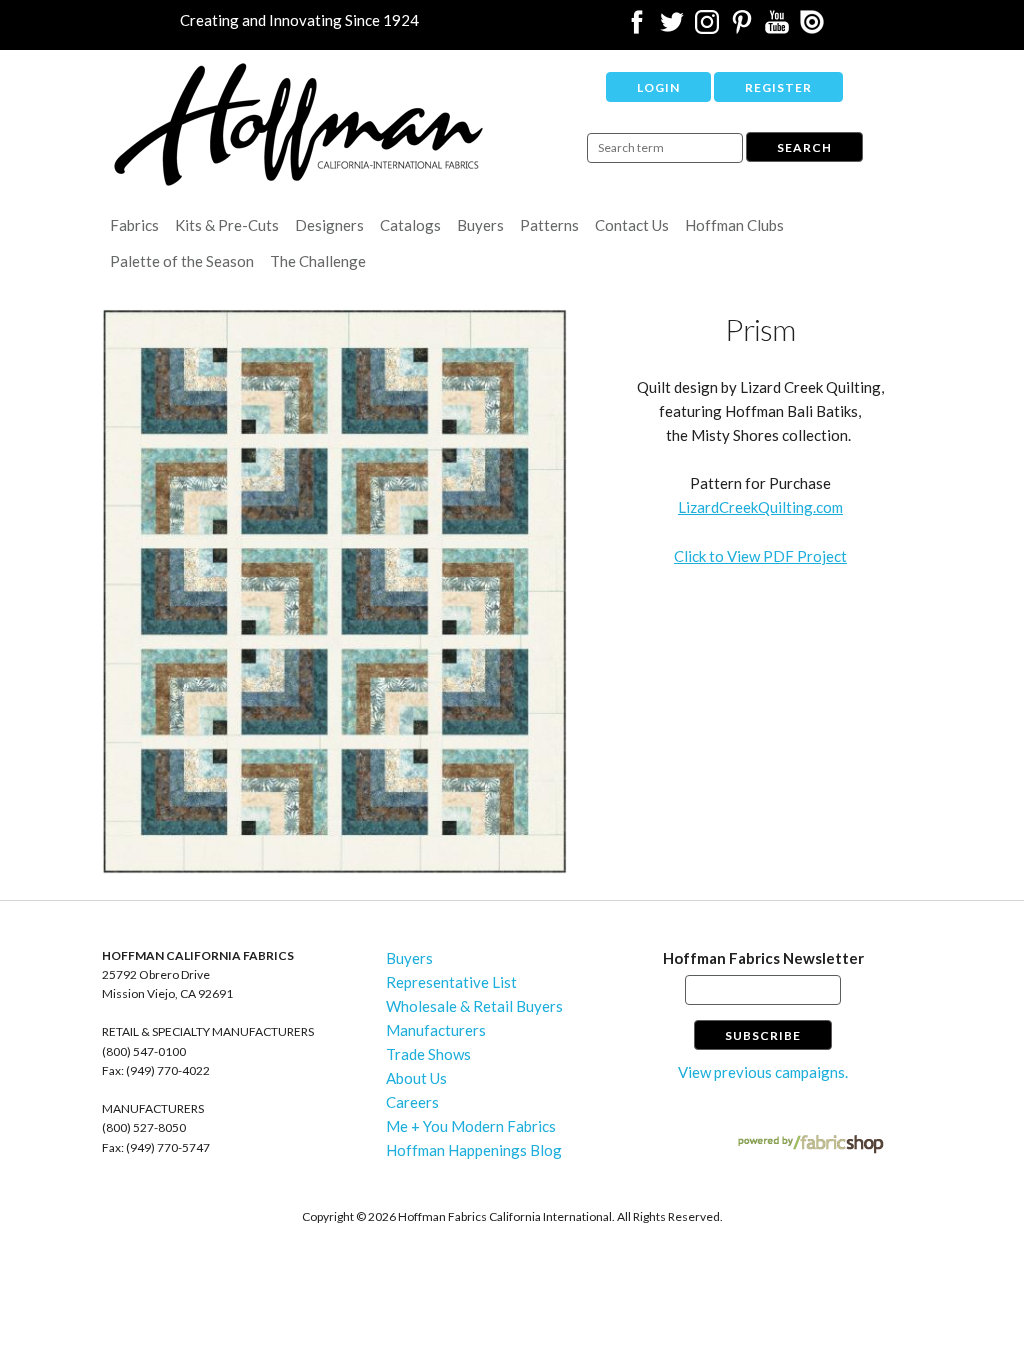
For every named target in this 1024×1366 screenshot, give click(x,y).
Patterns (549, 225)
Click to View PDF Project (760, 556)
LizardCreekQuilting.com (760, 507)
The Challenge (318, 261)
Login (658, 87)
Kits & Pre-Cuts (227, 225)
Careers (412, 1102)
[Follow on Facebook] (637, 28)
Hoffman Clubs (734, 225)
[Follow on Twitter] (672, 28)
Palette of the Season (182, 261)
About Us (416, 1078)
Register (778, 87)
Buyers (480, 225)
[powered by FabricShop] (810, 1144)
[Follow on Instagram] (707, 28)
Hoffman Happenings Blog (474, 1150)
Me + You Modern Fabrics (471, 1126)
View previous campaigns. (763, 1072)
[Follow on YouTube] (777, 28)
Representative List (451, 982)
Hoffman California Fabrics (299, 124)
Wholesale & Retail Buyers (474, 1006)
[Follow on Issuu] (812, 28)
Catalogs (410, 225)
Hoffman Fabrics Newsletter (763, 958)
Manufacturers (436, 1030)
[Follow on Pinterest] (742, 28)
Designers (329, 225)
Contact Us (632, 225)
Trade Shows (428, 1054)
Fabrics (134, 225)
